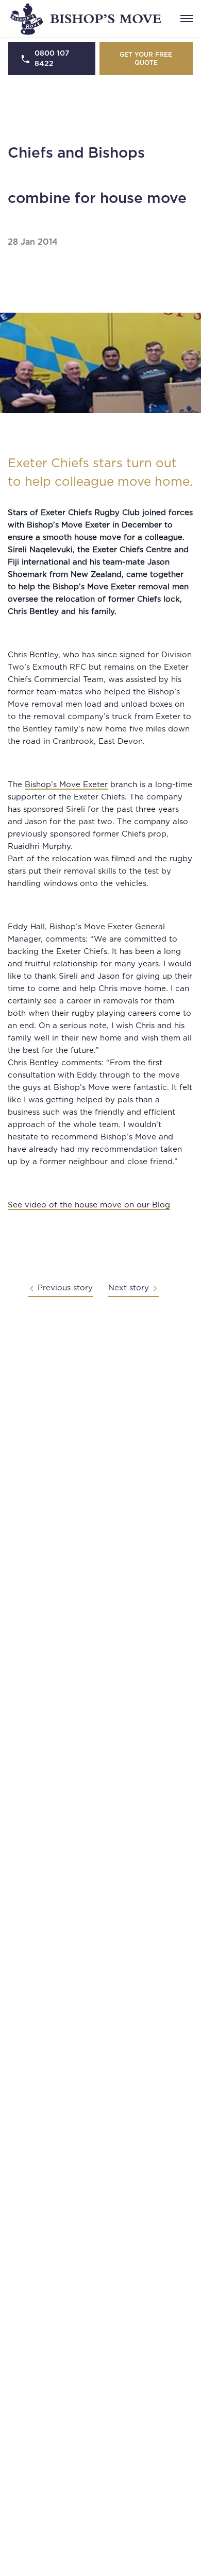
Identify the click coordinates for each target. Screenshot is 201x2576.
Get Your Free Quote (146, 59)
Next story (129, 1288)
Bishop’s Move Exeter (66, 785)
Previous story (65, 1288)
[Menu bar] (187, 19)
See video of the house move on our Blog (89, 1205)
